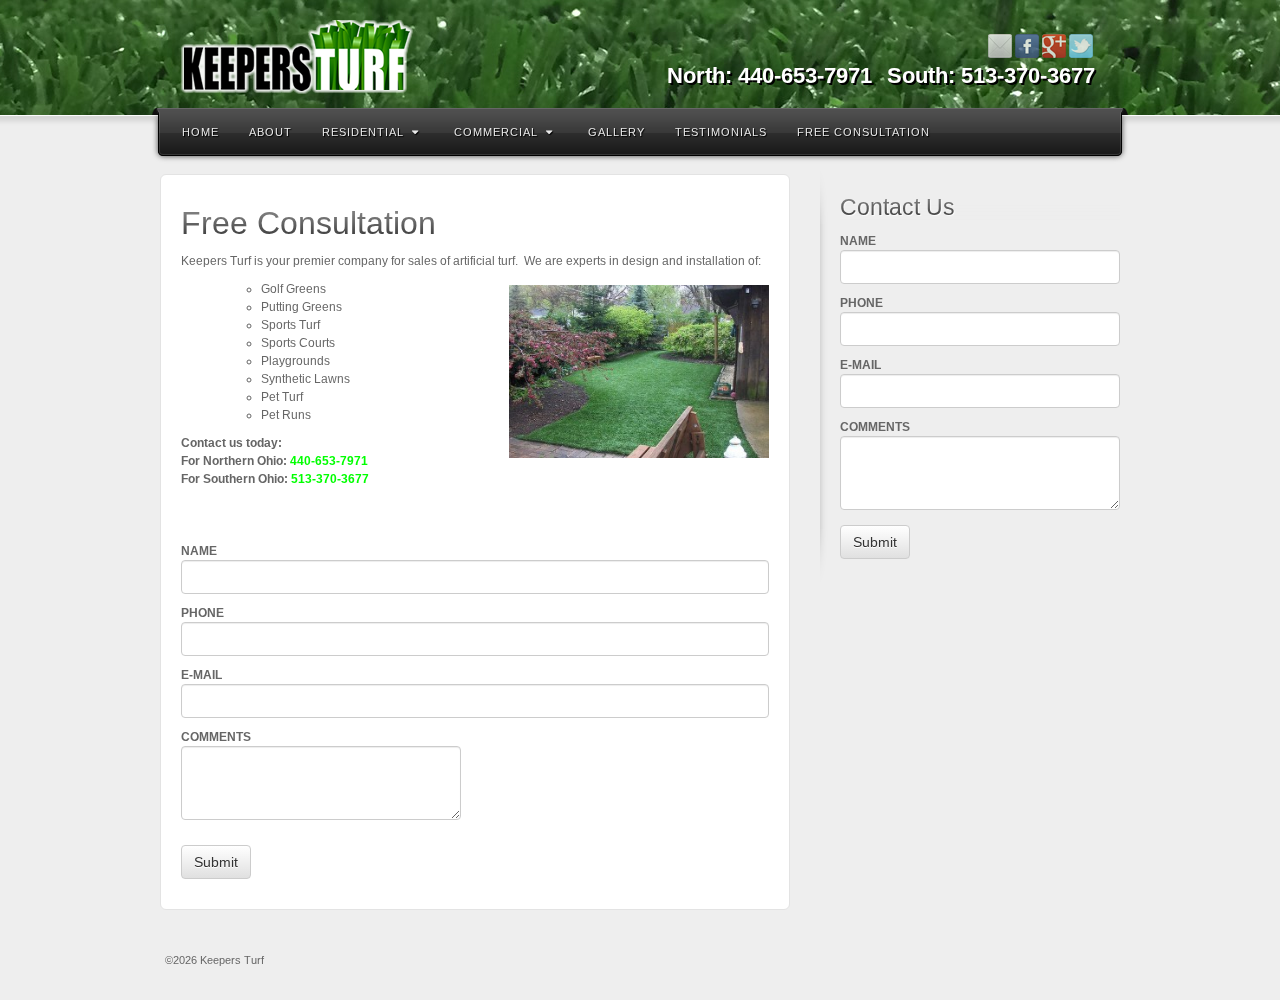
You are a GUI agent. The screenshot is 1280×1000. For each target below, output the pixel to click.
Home (200, 132)
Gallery (616, 132)
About (270, 132)
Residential (363, 132)
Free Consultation (863, 132)
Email (1000, 46)
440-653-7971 (329, 461)
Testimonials (721, 132)
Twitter (1081, 46)
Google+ (1054, 46)
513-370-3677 (330, 479)
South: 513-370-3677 (991, 75)
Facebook (1027, 46)
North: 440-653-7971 (769, 75)
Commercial (496, 132)
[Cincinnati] (640, 57)
